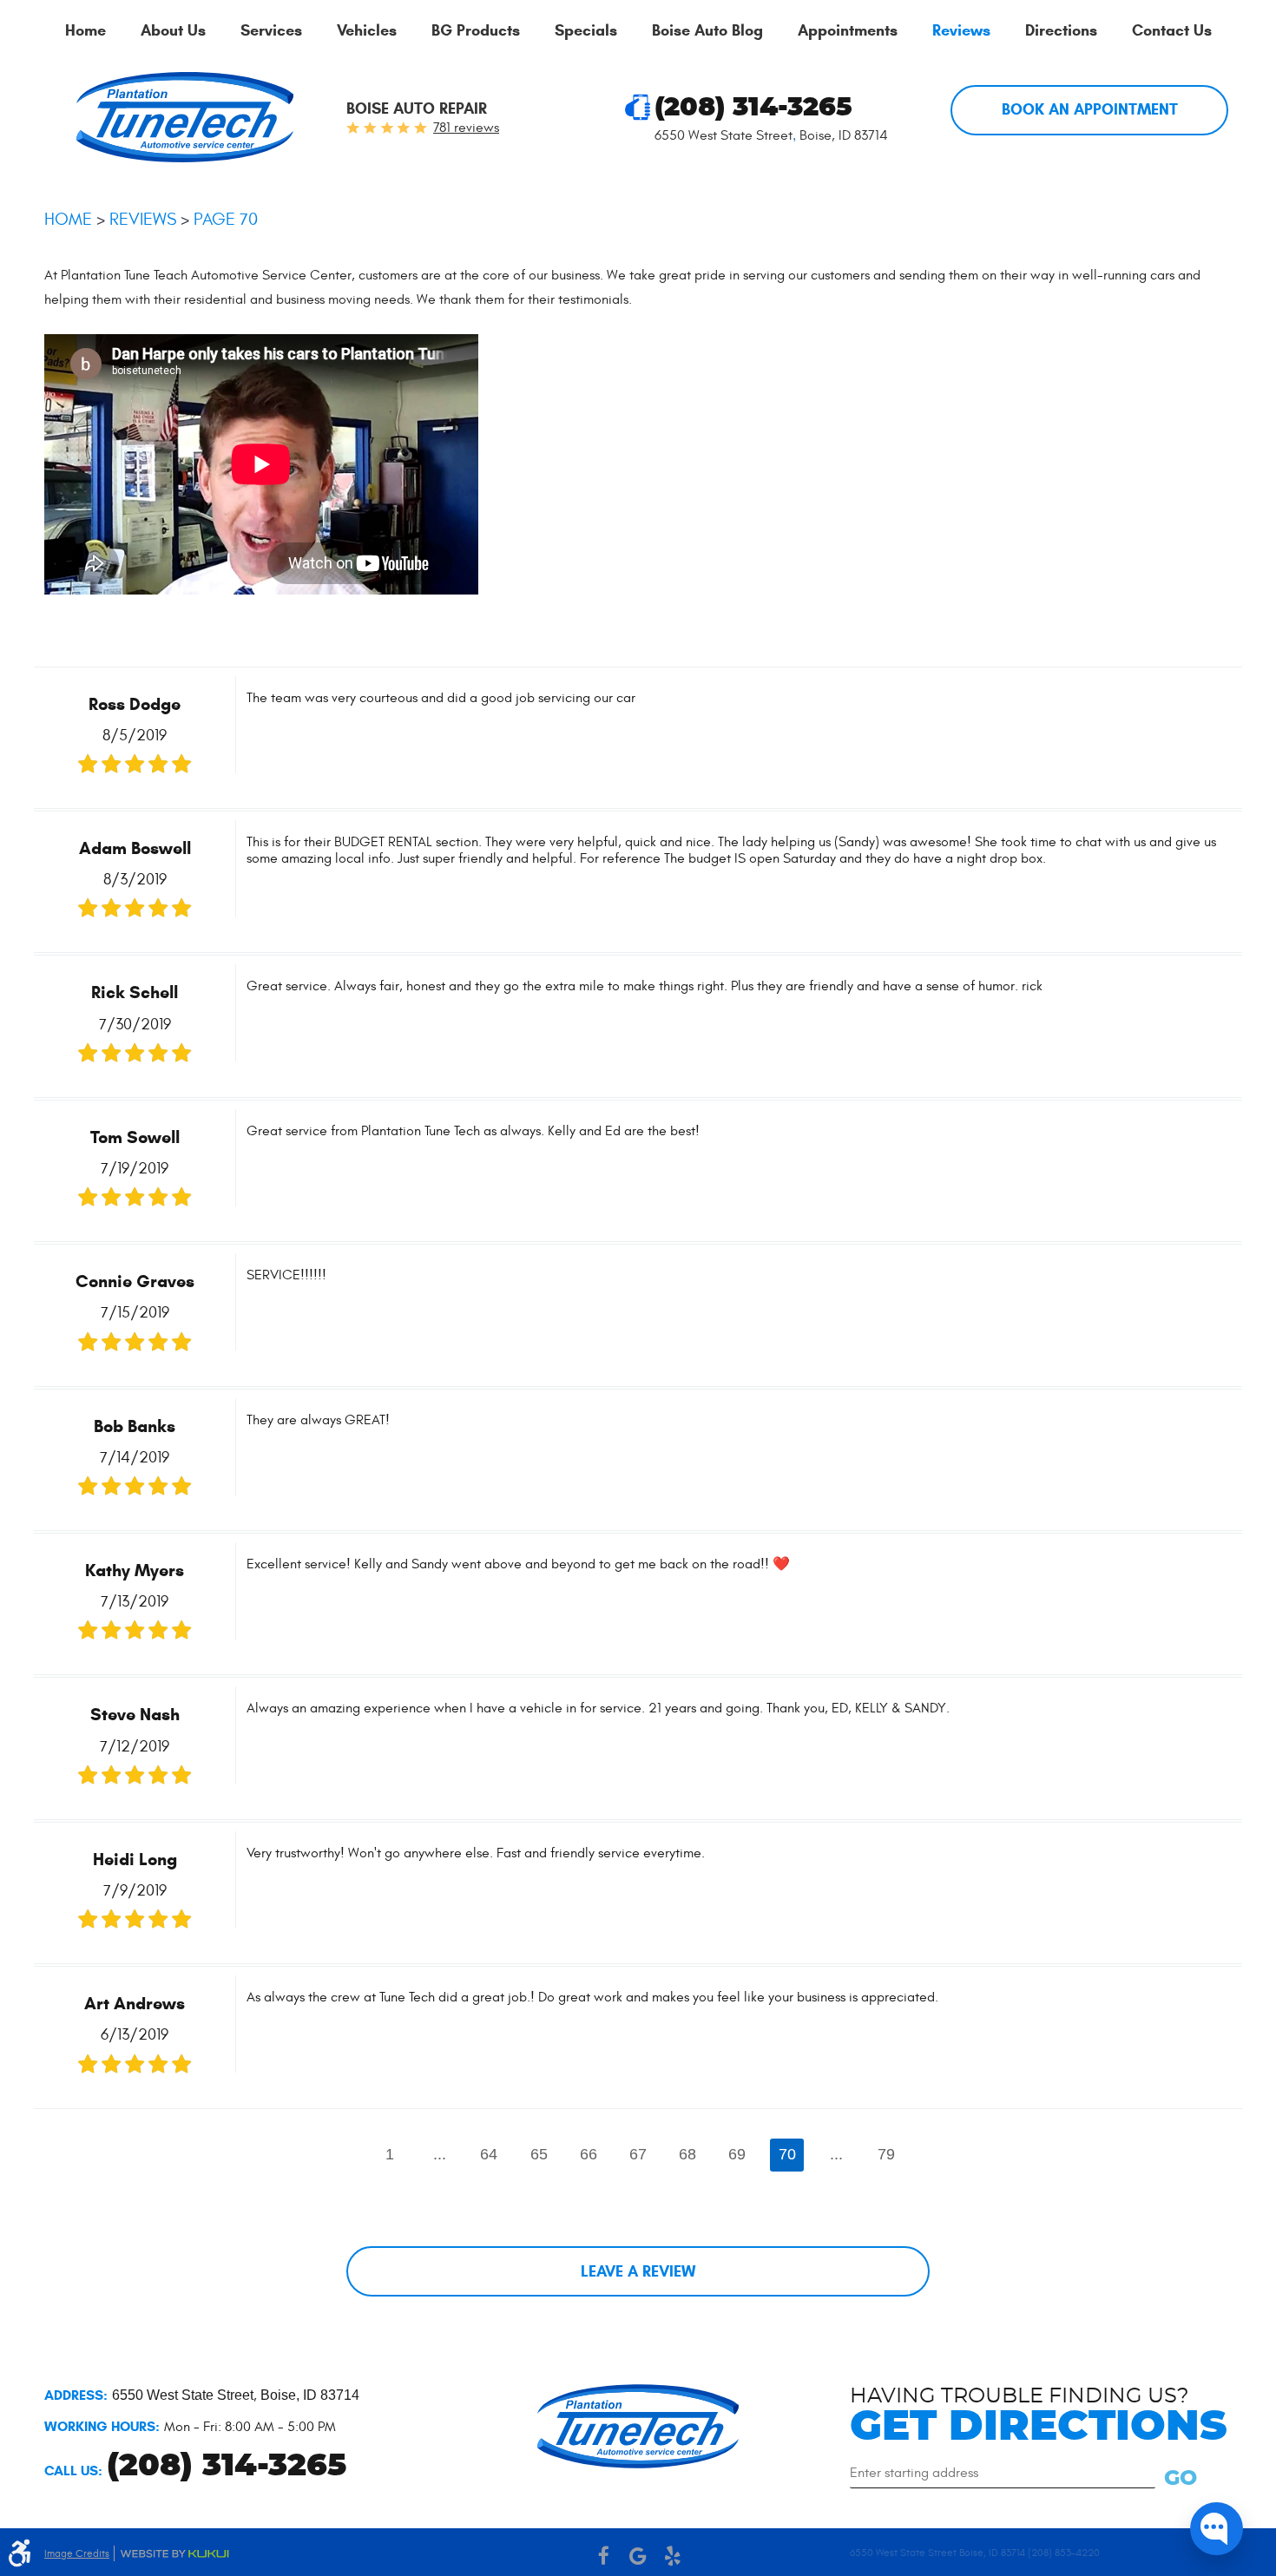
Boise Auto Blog (707, 31)
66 (589, 2154)
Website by (174, 2554)
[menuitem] (86, 31)
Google (638, 2556)
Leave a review (638, 2271)
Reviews (961, 31)
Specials (586, 31)
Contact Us (1172, 31)
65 (539, 2154)
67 (638, 2154)
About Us (173, 31)
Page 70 (226, 219)
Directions (1061, 31)
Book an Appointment (1090, 109)
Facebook (603, 2556)
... (440, 2154)
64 (489, 2154)
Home (86, 31)
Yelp (673, 2556)
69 (737, 2154)
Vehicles (367, 31)
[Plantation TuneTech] (185, 117)
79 (886, 2154)
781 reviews (466, 128)
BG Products (476, 31)
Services (271, 31)
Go (1181, 2479)
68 (687, 2154)
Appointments (848, 31)
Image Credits (77, 2553)
